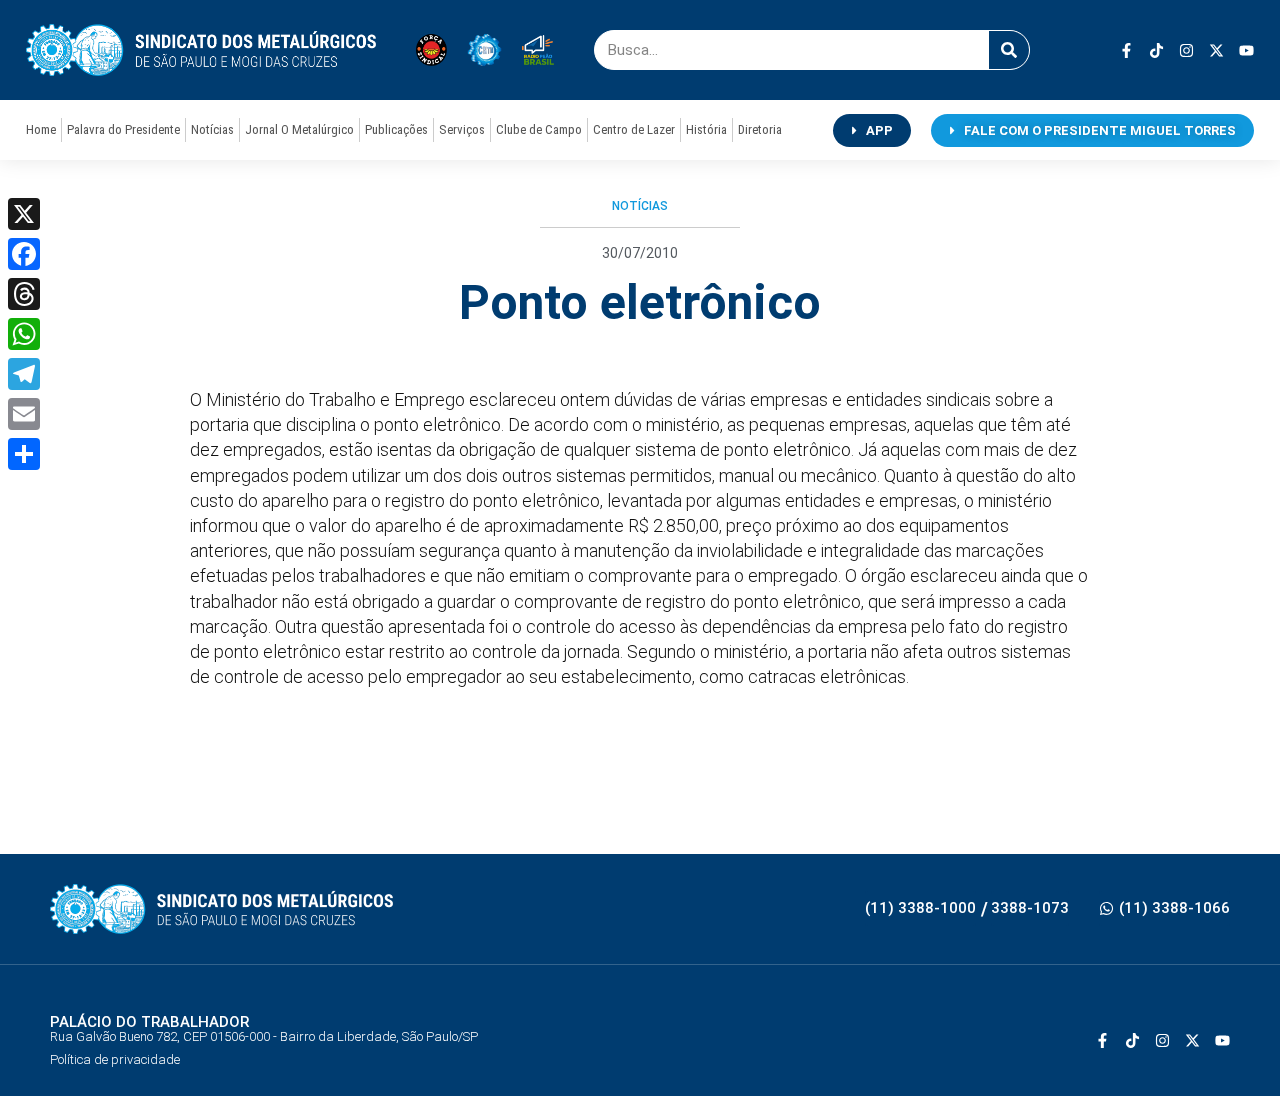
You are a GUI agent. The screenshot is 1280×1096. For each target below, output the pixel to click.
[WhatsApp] (24, 334)
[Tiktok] (1156, 50)
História (706, 129)
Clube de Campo (539, 129)
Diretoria (760, 129)
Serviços (462, 129)
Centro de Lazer (634, 129)
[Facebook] (24, 254)
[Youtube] (1246, 50)
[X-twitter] (1216, 50)
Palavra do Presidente (123, 129)
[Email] (24, 414)
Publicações (396, 129)
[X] (24, 214)
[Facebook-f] (1126, 50)
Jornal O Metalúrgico (299, 129)
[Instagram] (1186, 50)
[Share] (24, 454)
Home (41, 129)
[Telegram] (24, 374)
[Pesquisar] (1009, 50)
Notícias (212, 129)
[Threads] (24, 294)
